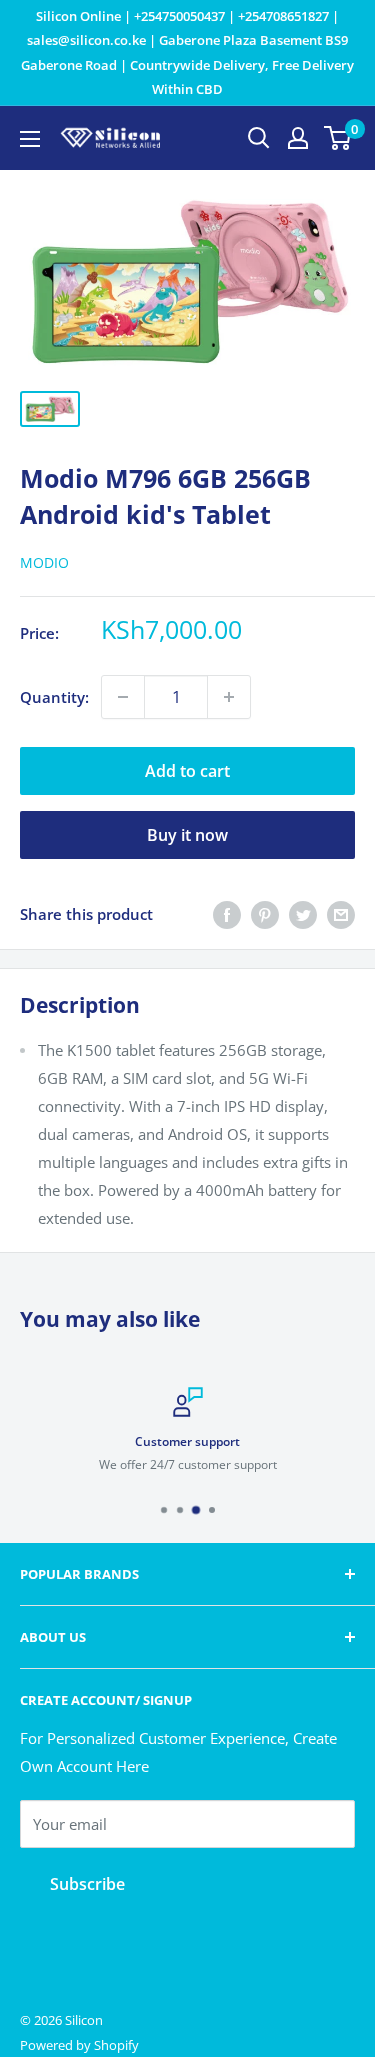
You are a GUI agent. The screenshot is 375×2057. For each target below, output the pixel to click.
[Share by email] (341, 914)
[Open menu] (30, 139)
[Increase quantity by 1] (229, 697)
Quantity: (54, 697)
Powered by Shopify (79, 2045)
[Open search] (259, 138)
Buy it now (187, 835)
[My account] (298, 138)
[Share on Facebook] (227, 914)
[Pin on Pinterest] (265, 914)
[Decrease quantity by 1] (123, 697)
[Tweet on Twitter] (303, 914)
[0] (338, 138)
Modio (44, 562)
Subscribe (87, 1884)
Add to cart (187, 771)
